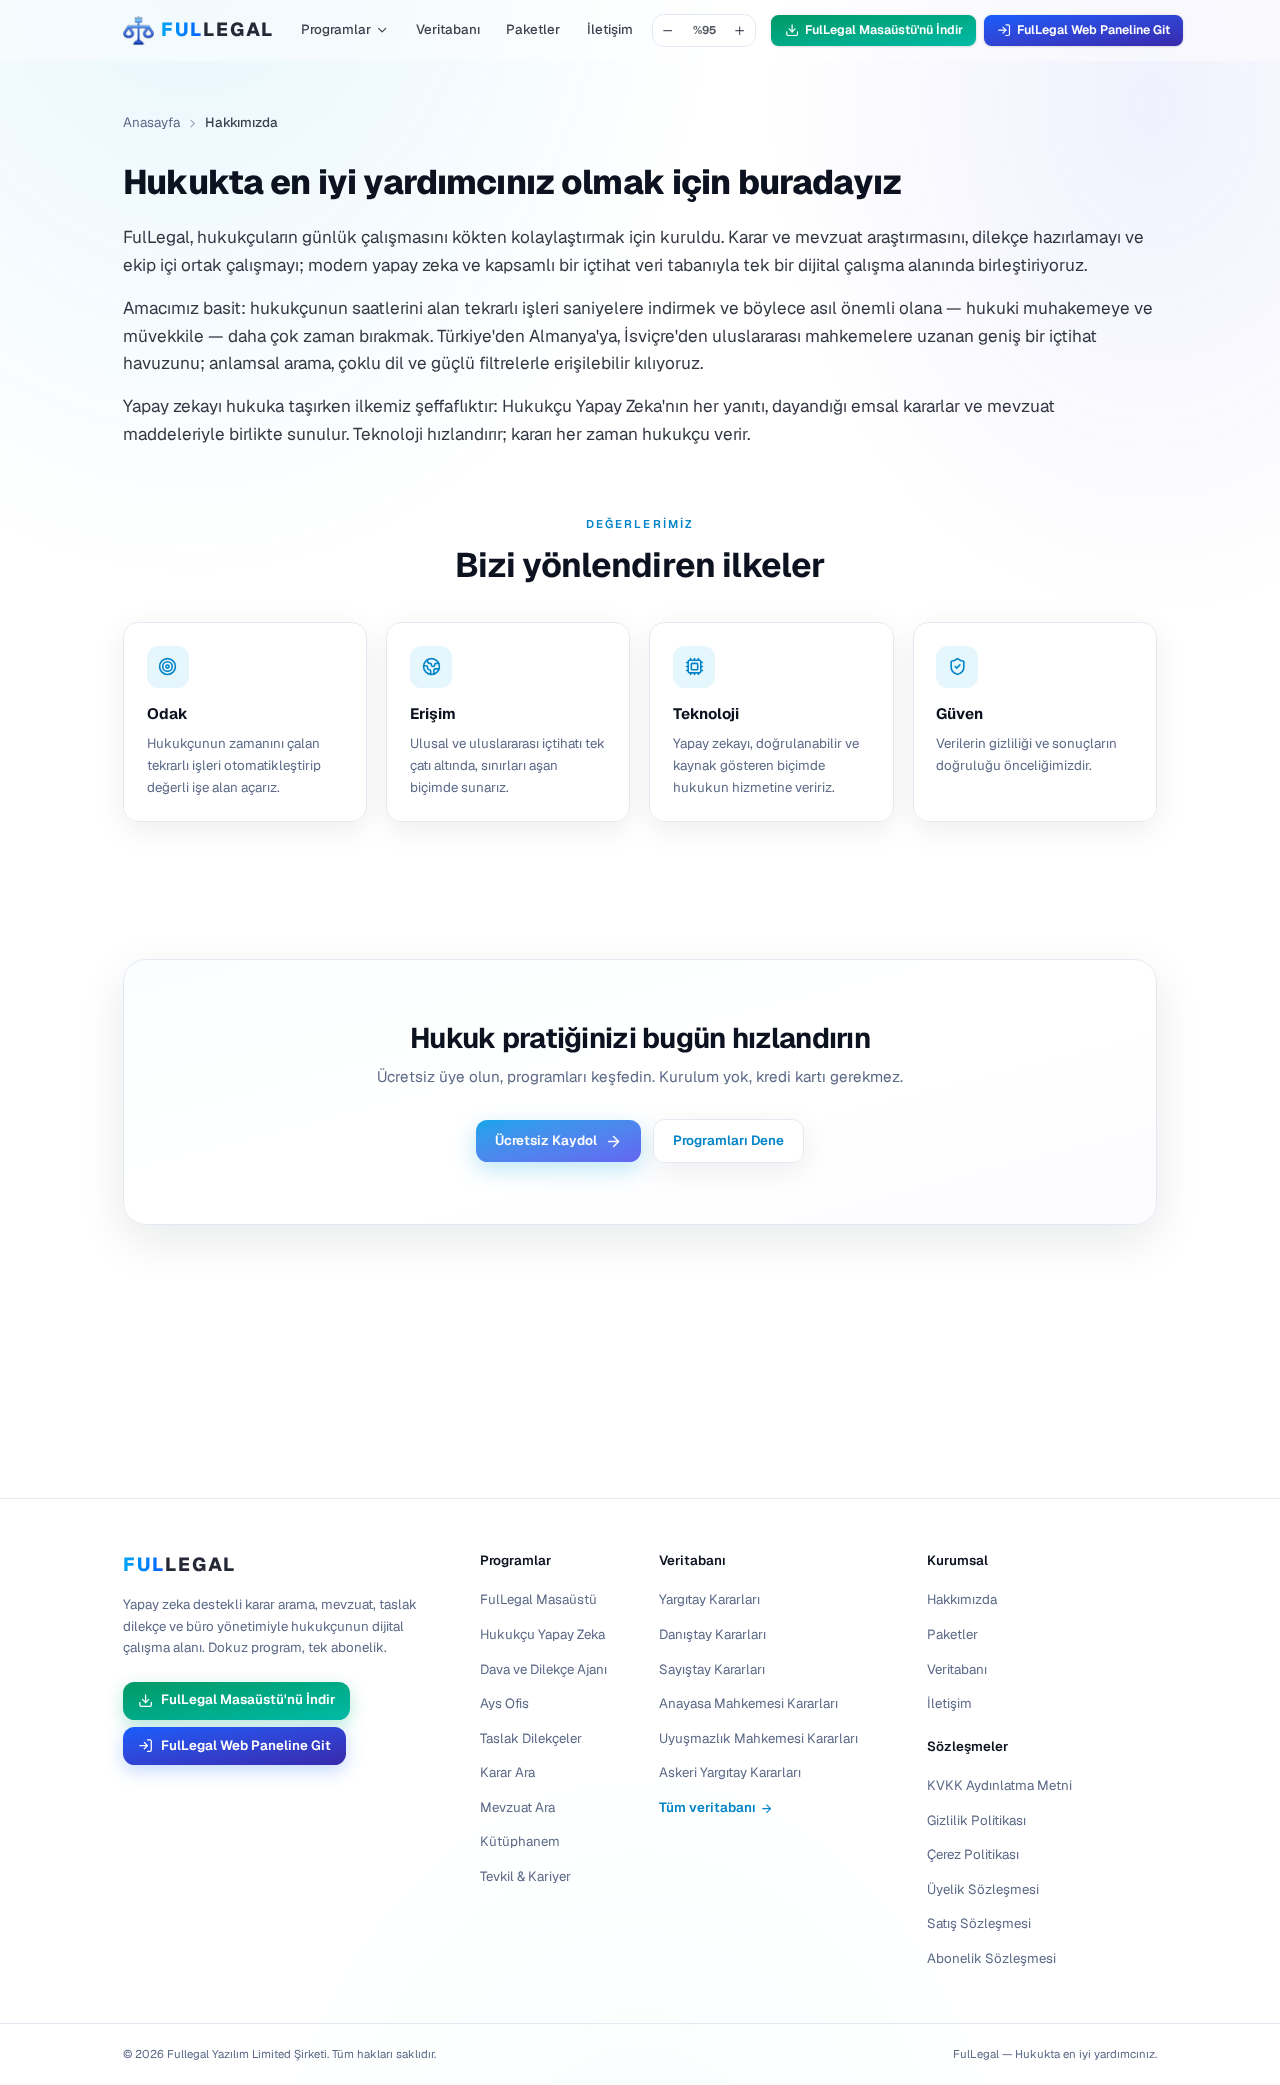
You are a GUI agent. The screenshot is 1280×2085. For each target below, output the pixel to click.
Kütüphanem (520, 1841)
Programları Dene (728, 1140)
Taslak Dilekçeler (531, 1738)
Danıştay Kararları (712, 1634)
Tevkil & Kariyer (525, 1876)
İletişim (610, 29)
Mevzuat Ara (517, 1807)
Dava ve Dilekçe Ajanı (543, 1668)
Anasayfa (151, 122)
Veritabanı (448, 29)
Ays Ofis (504, 1703)
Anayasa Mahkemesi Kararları (748, 1703)
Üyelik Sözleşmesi (983, 1889)
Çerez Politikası (973, 1854)
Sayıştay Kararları (712, 1668)
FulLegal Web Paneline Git (1093, 30)
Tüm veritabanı (707, 1807)
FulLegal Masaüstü (538, 1599)
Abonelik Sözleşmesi (991, 1958)
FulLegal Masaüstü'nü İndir (884, 30)
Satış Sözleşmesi (979, 1923)
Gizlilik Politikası (976, 1820)
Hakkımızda (962, 1599)
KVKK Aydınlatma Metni (999, 1785)
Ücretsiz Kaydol (546, 1140)
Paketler (533, 29)
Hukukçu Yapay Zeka (542, 1634)
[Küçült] (668, 30)
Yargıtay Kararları (709, 1599)
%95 (704, 30)
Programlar (336, 29)
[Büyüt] (740, 30)
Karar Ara (507, 1772)
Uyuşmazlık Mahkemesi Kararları (758, 1738)
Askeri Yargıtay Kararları (730, 1772)
